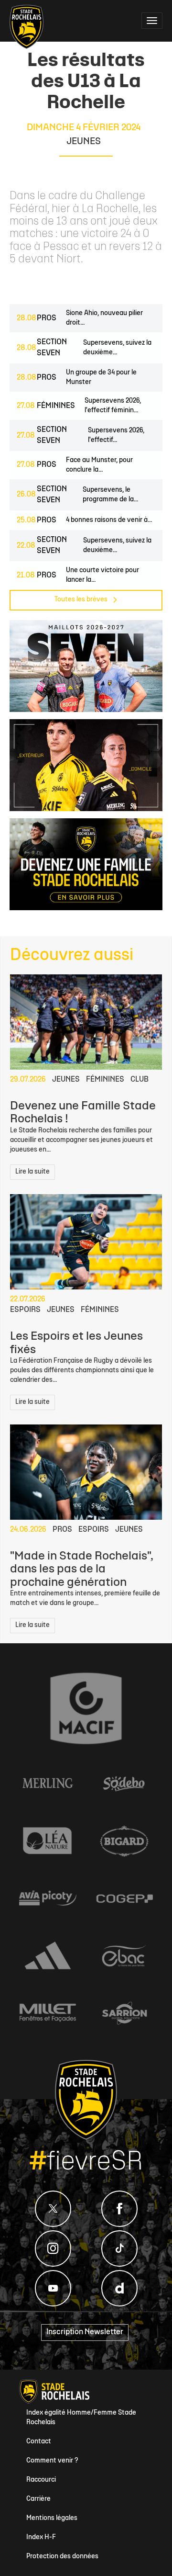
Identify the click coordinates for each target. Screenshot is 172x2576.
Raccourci (41, 2480)
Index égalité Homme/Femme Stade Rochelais (81, 2418)
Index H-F (41, 2537)
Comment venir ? (52, 2461)
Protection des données (62, 2557)
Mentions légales (52, 2518)
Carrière (38, 2499)
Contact (39, 2442)
